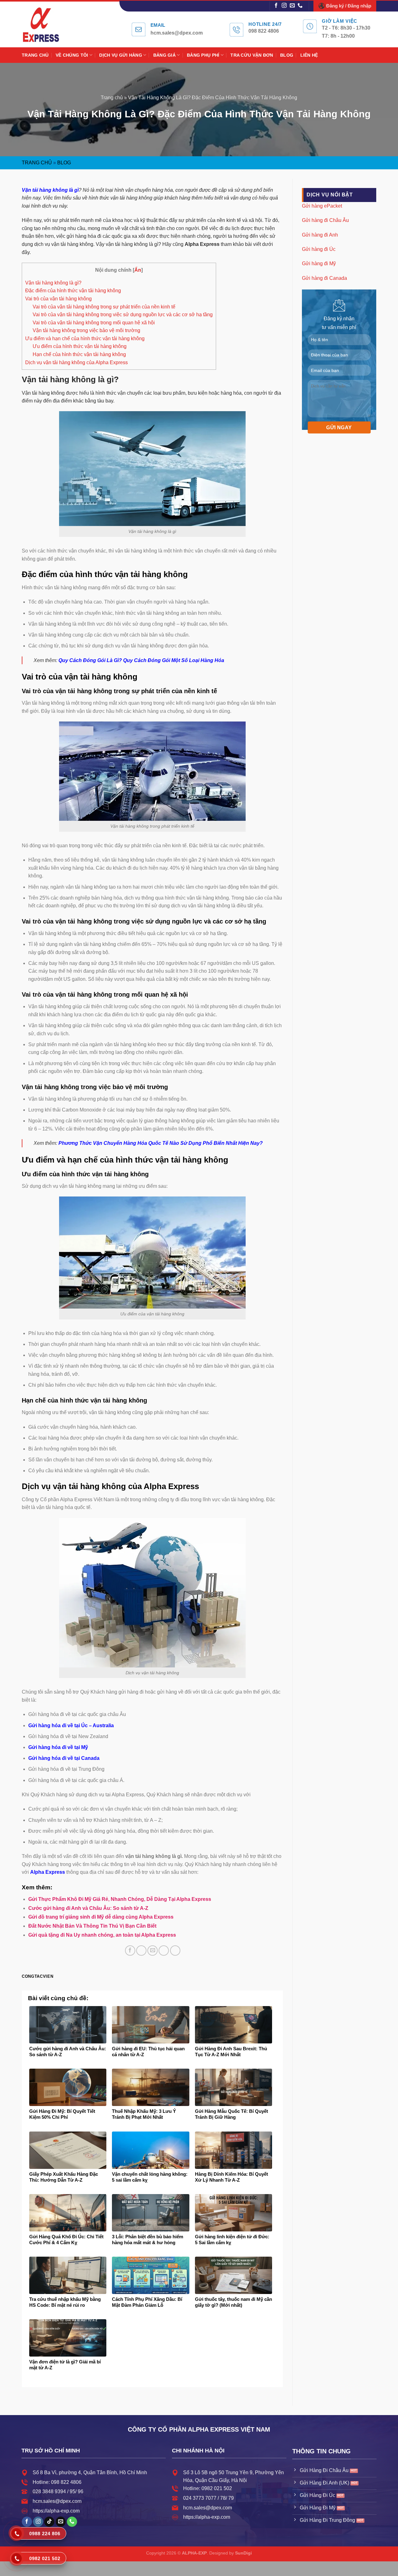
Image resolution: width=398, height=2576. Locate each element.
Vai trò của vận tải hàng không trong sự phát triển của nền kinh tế (104, 307)
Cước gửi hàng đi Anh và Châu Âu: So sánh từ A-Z (88, 1908)
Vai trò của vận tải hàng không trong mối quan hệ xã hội (94, 323)
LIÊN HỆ (309, 55)
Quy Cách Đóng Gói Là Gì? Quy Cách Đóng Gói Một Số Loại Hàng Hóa (141, 660)
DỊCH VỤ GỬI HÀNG (121, 55)
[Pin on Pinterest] (164, 1951)
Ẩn (138, 270)
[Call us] (300, 6)
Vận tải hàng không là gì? (53, 283)
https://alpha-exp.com (56, 2511)
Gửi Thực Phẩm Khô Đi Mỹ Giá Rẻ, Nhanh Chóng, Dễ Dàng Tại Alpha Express (120, 1899)
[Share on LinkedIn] (175, 1951)
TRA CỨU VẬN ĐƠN (252, 55)
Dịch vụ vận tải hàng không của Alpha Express (76, 362)
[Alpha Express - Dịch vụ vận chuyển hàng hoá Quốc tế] (48, 24)
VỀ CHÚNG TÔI (72, 55)
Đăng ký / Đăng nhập (349, 6)
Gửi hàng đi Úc (319, 249)
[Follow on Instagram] (284, 6)
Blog (64, 163)
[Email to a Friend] (153, 1951)
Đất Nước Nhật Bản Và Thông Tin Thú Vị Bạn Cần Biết (92, 1926)
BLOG (287, 55)
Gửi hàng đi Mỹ (319, 263)
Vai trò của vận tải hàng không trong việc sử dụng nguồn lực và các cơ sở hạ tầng (123, 315)
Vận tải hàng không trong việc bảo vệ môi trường (86, 330)
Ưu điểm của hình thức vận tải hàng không (80, 346)
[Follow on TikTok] (49, 2522)
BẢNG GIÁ (164, 55)
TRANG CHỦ (35, 55)
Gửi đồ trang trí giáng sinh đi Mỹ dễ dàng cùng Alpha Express (101, 1917)
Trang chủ (112, 98)
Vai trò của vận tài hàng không (58, 299)
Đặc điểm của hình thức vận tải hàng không (73, 291)
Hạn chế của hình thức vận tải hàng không (79, 354)
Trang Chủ (37, 163)
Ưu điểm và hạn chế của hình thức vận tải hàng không (85, 338)
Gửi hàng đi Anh (320, 235)
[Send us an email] (292, 6)
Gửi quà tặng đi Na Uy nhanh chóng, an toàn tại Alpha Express (102, 1935)
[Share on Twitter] (141, 1951)
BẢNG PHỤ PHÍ (203, 55)
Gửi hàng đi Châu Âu (325, 220)
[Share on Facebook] (130, 1951)
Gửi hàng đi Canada (324, 278)
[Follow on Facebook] (276, 6)
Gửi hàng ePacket (322, 206)
